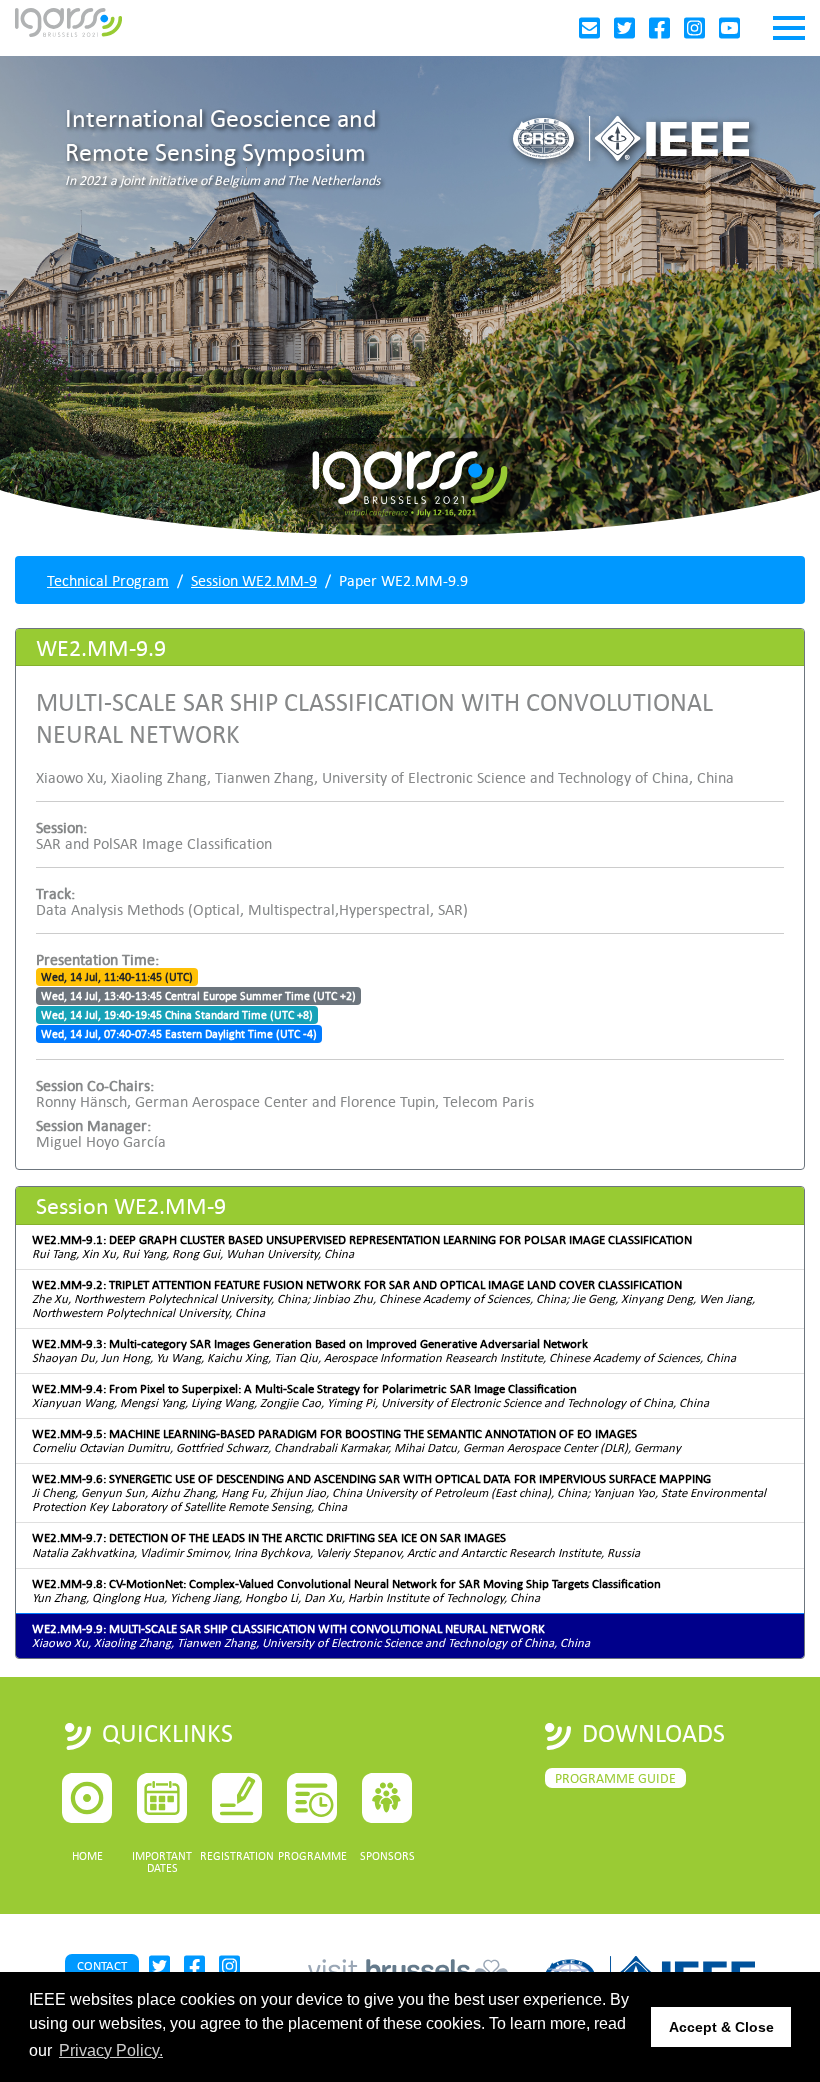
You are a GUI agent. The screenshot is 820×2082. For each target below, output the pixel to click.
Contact (102, 1965)
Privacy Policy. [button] (111, 2050)
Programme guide (615, 1778)
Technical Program (108, 580)
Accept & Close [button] (721, 2027)
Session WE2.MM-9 (254, 580)
